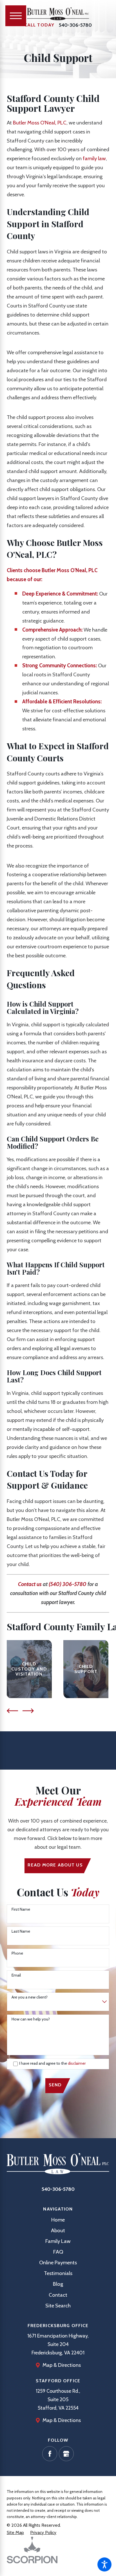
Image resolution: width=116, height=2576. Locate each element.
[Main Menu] (16, 16)
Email (16, 1975)
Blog (58, 2284)
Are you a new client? (30, 1997)
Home (58, 2220)
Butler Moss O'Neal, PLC (40, 123)
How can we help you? (31, 2019)
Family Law (58, 2241)
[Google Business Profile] (66, 2454)
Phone (17, 1953)
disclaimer (77, 2063)
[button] (104, 2564)
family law (94, 158)
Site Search (58, 2306)
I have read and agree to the (52, 2063)
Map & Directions (62, 2365)
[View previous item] (12, 1711)
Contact (58, 2295)
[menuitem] (58, 2220)
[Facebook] (50, 2454)
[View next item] (28, 1711)
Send (55, 2085)
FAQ (58, 2252)
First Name (21, 1909)
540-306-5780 (75, 25)
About (58, 2230)
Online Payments (58, 2262)
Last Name (21, 1931)
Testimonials (58, 2273)
